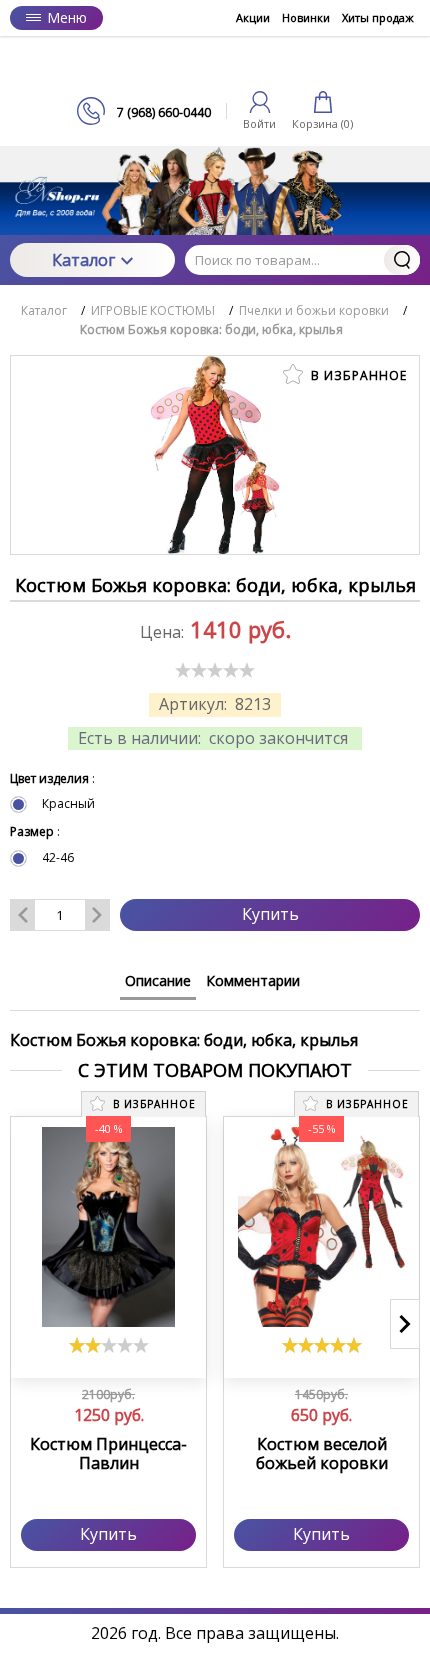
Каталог (83, 260)
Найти (402, 260)
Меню (67, 17)
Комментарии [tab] (253, 980)
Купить (270, 914)
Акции (253, 17)
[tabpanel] (215, 1030)
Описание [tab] (158, 980)
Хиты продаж (378, 17)
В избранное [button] (357, 375)
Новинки (306, 17)
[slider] (215, 670)
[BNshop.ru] (215, 66)
